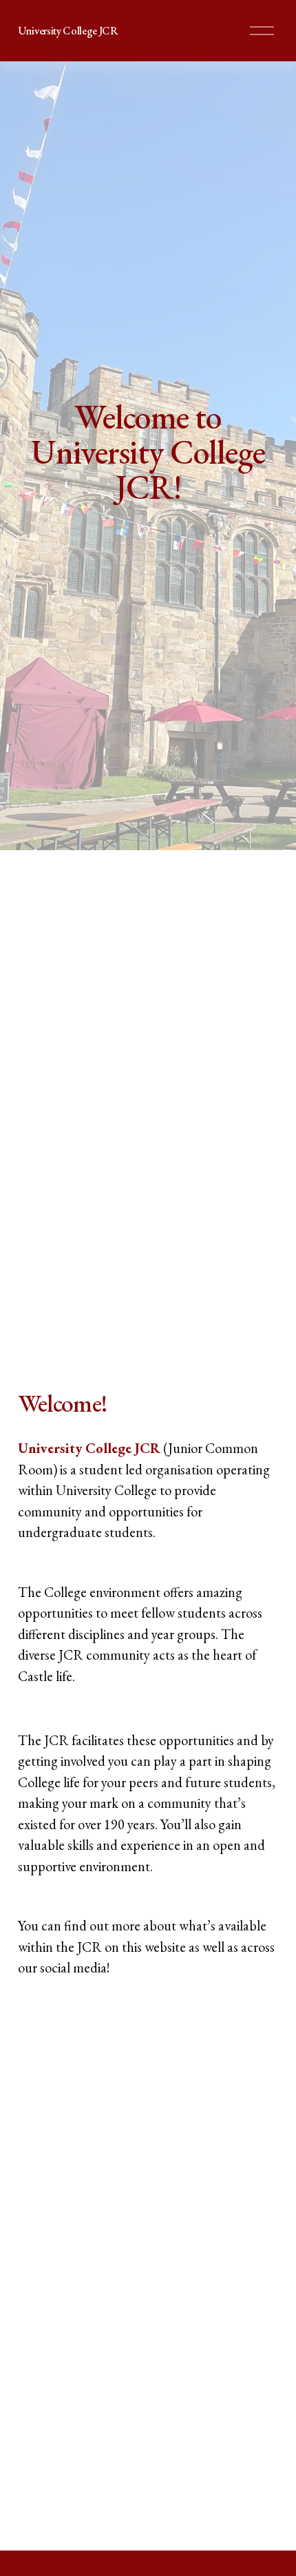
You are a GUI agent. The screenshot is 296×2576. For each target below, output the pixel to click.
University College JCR (68, 31)
